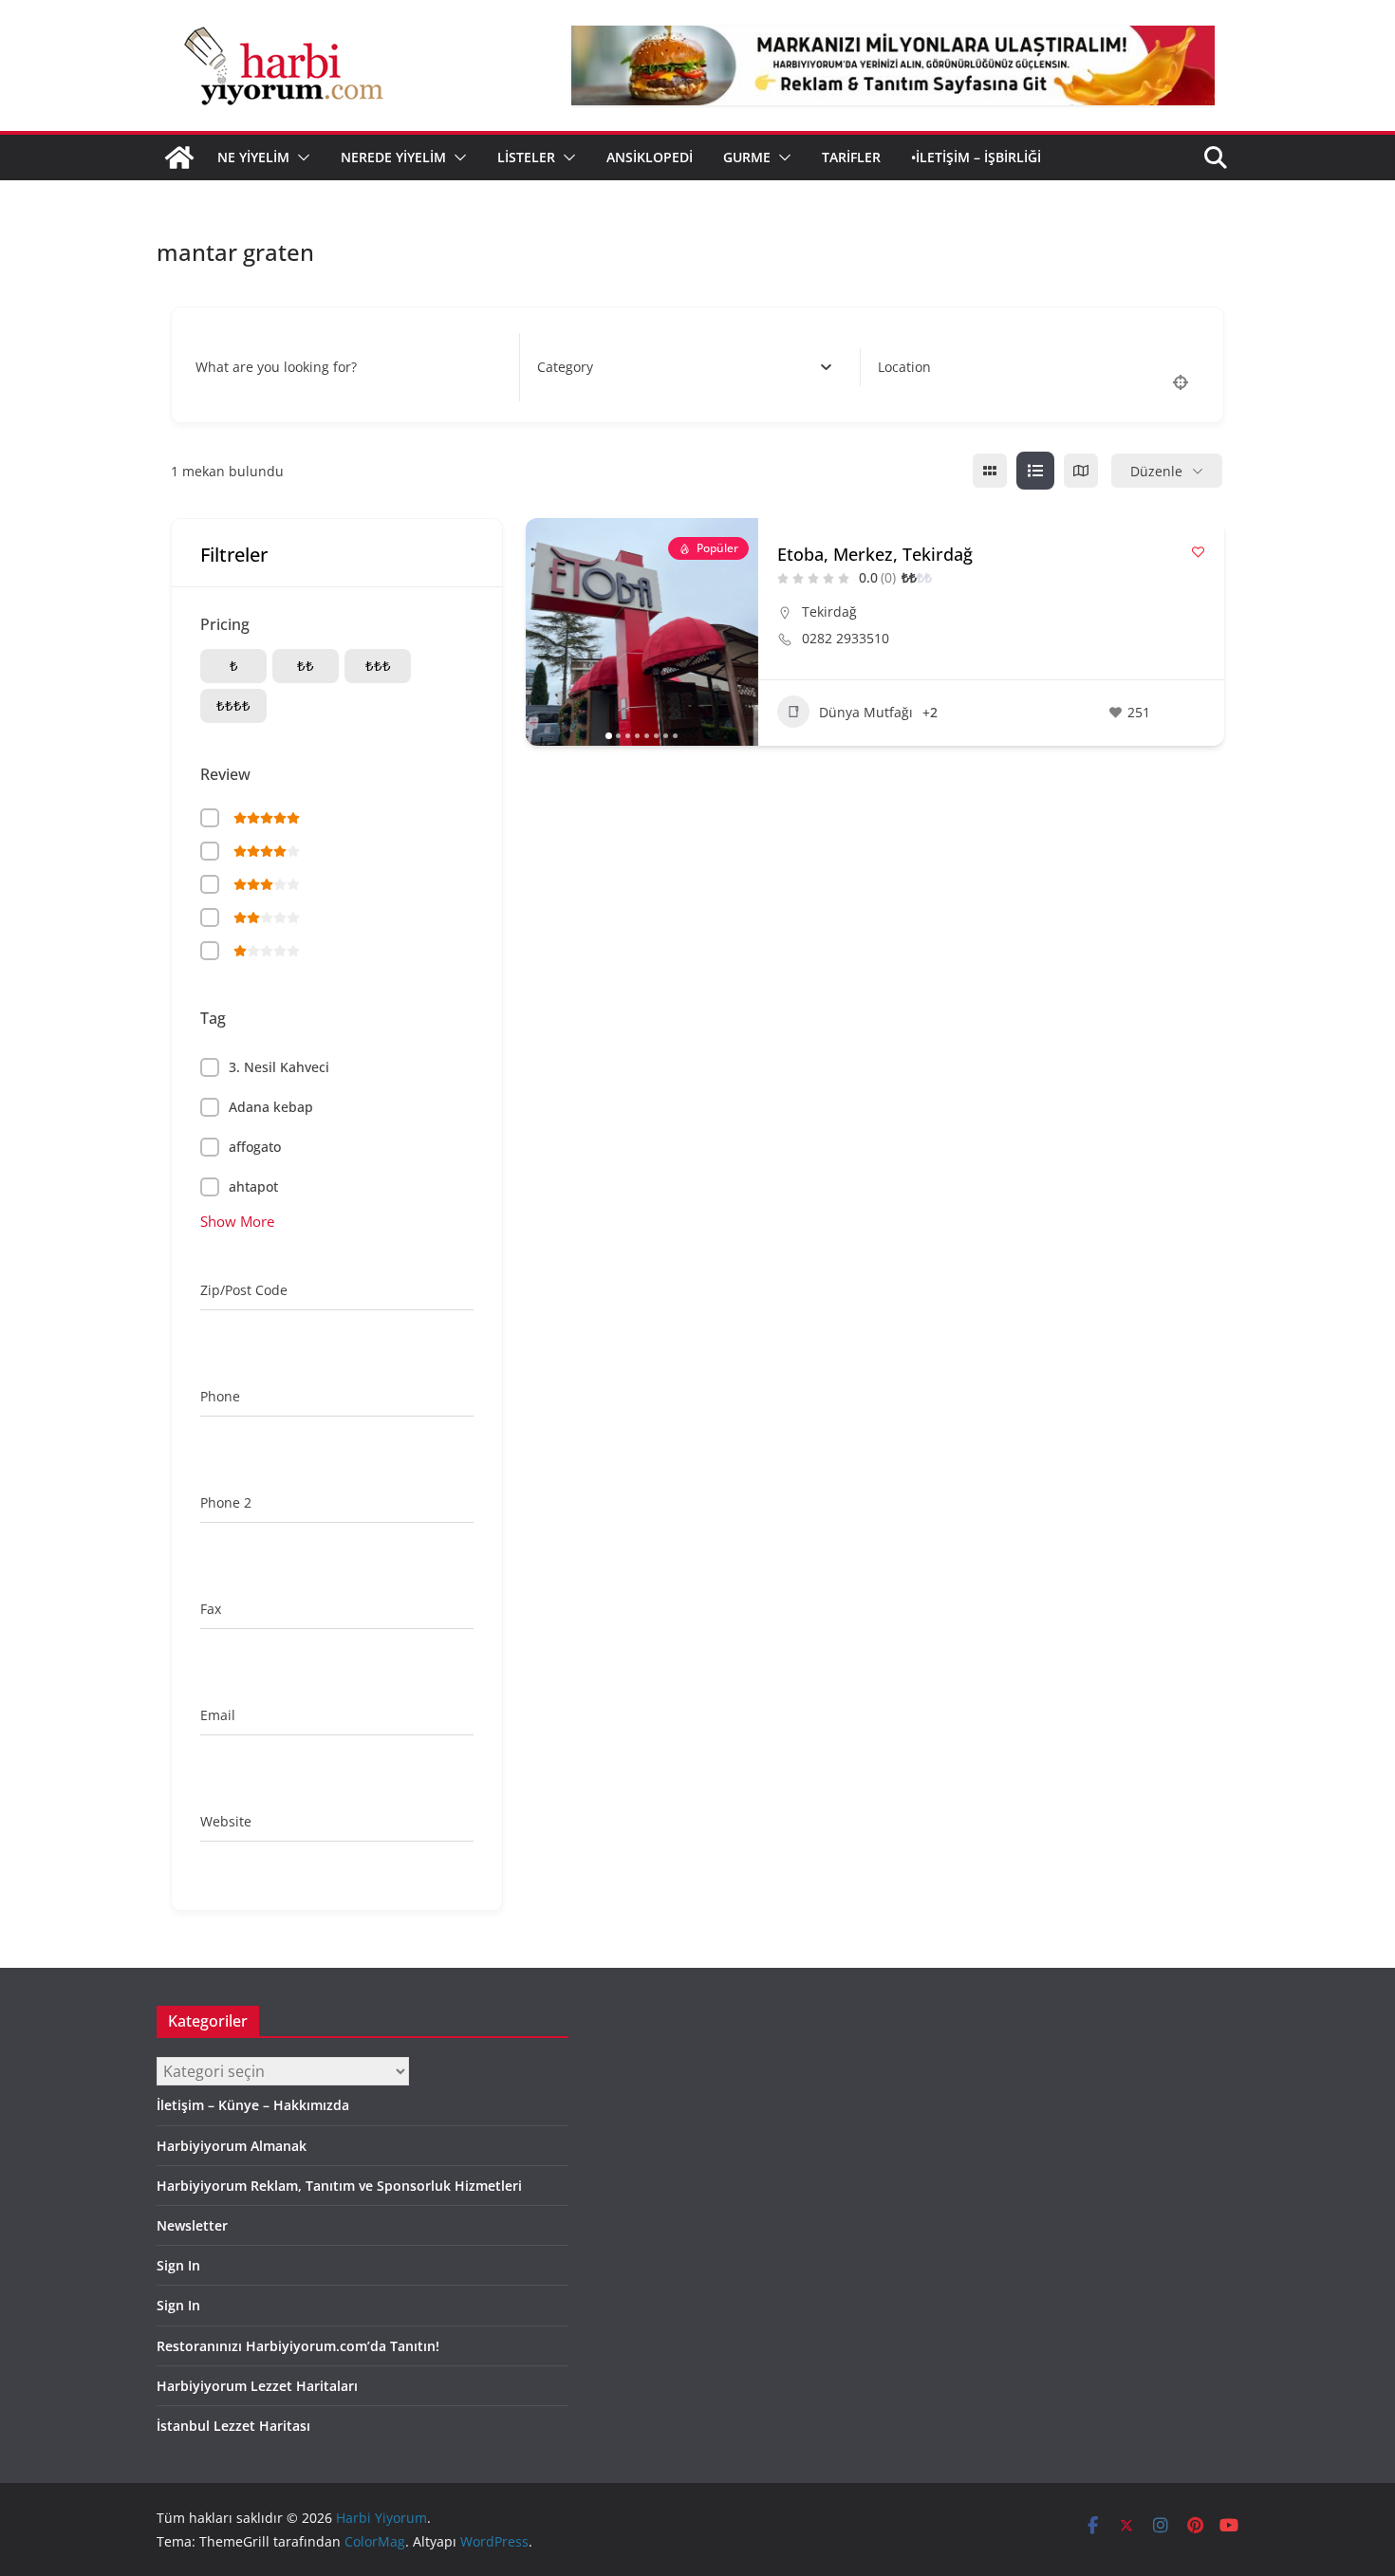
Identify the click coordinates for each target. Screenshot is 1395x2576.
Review (225, 774)
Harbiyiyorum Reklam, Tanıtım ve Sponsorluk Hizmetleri (339, 2186)
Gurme (747, 157)
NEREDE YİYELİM (393, 157)
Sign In (178, 2265)
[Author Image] (1187, 712)
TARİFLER (851, 157)
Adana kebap (271, 1107)
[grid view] (990, 471)
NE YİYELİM (253, 157)
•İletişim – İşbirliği (976, 157)
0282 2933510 (846, 639)
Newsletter (192, 2225)
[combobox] (685, 367)
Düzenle (1156, 471)
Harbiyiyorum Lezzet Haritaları (257, 2386)
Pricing (225, 624)
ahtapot (253, 1186)
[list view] (1035, 471)
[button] (300, 158)
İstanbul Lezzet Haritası (233, 2426)
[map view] (1081, 471)
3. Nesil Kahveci (279, 1067)
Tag (213, 1018)
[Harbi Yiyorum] (179, 158)
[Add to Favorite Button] (1198, 552)
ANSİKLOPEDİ (650, 157)
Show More (237, 1221)
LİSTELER (526, 157)
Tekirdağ (829, 612)
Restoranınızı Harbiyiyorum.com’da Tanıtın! (298, 2346)
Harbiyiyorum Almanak (232, 2146)
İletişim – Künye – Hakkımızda (253, 2105)
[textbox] (565, 367)
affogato (255, 1147)
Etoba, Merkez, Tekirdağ (875, 554)
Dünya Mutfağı (866, 712)
